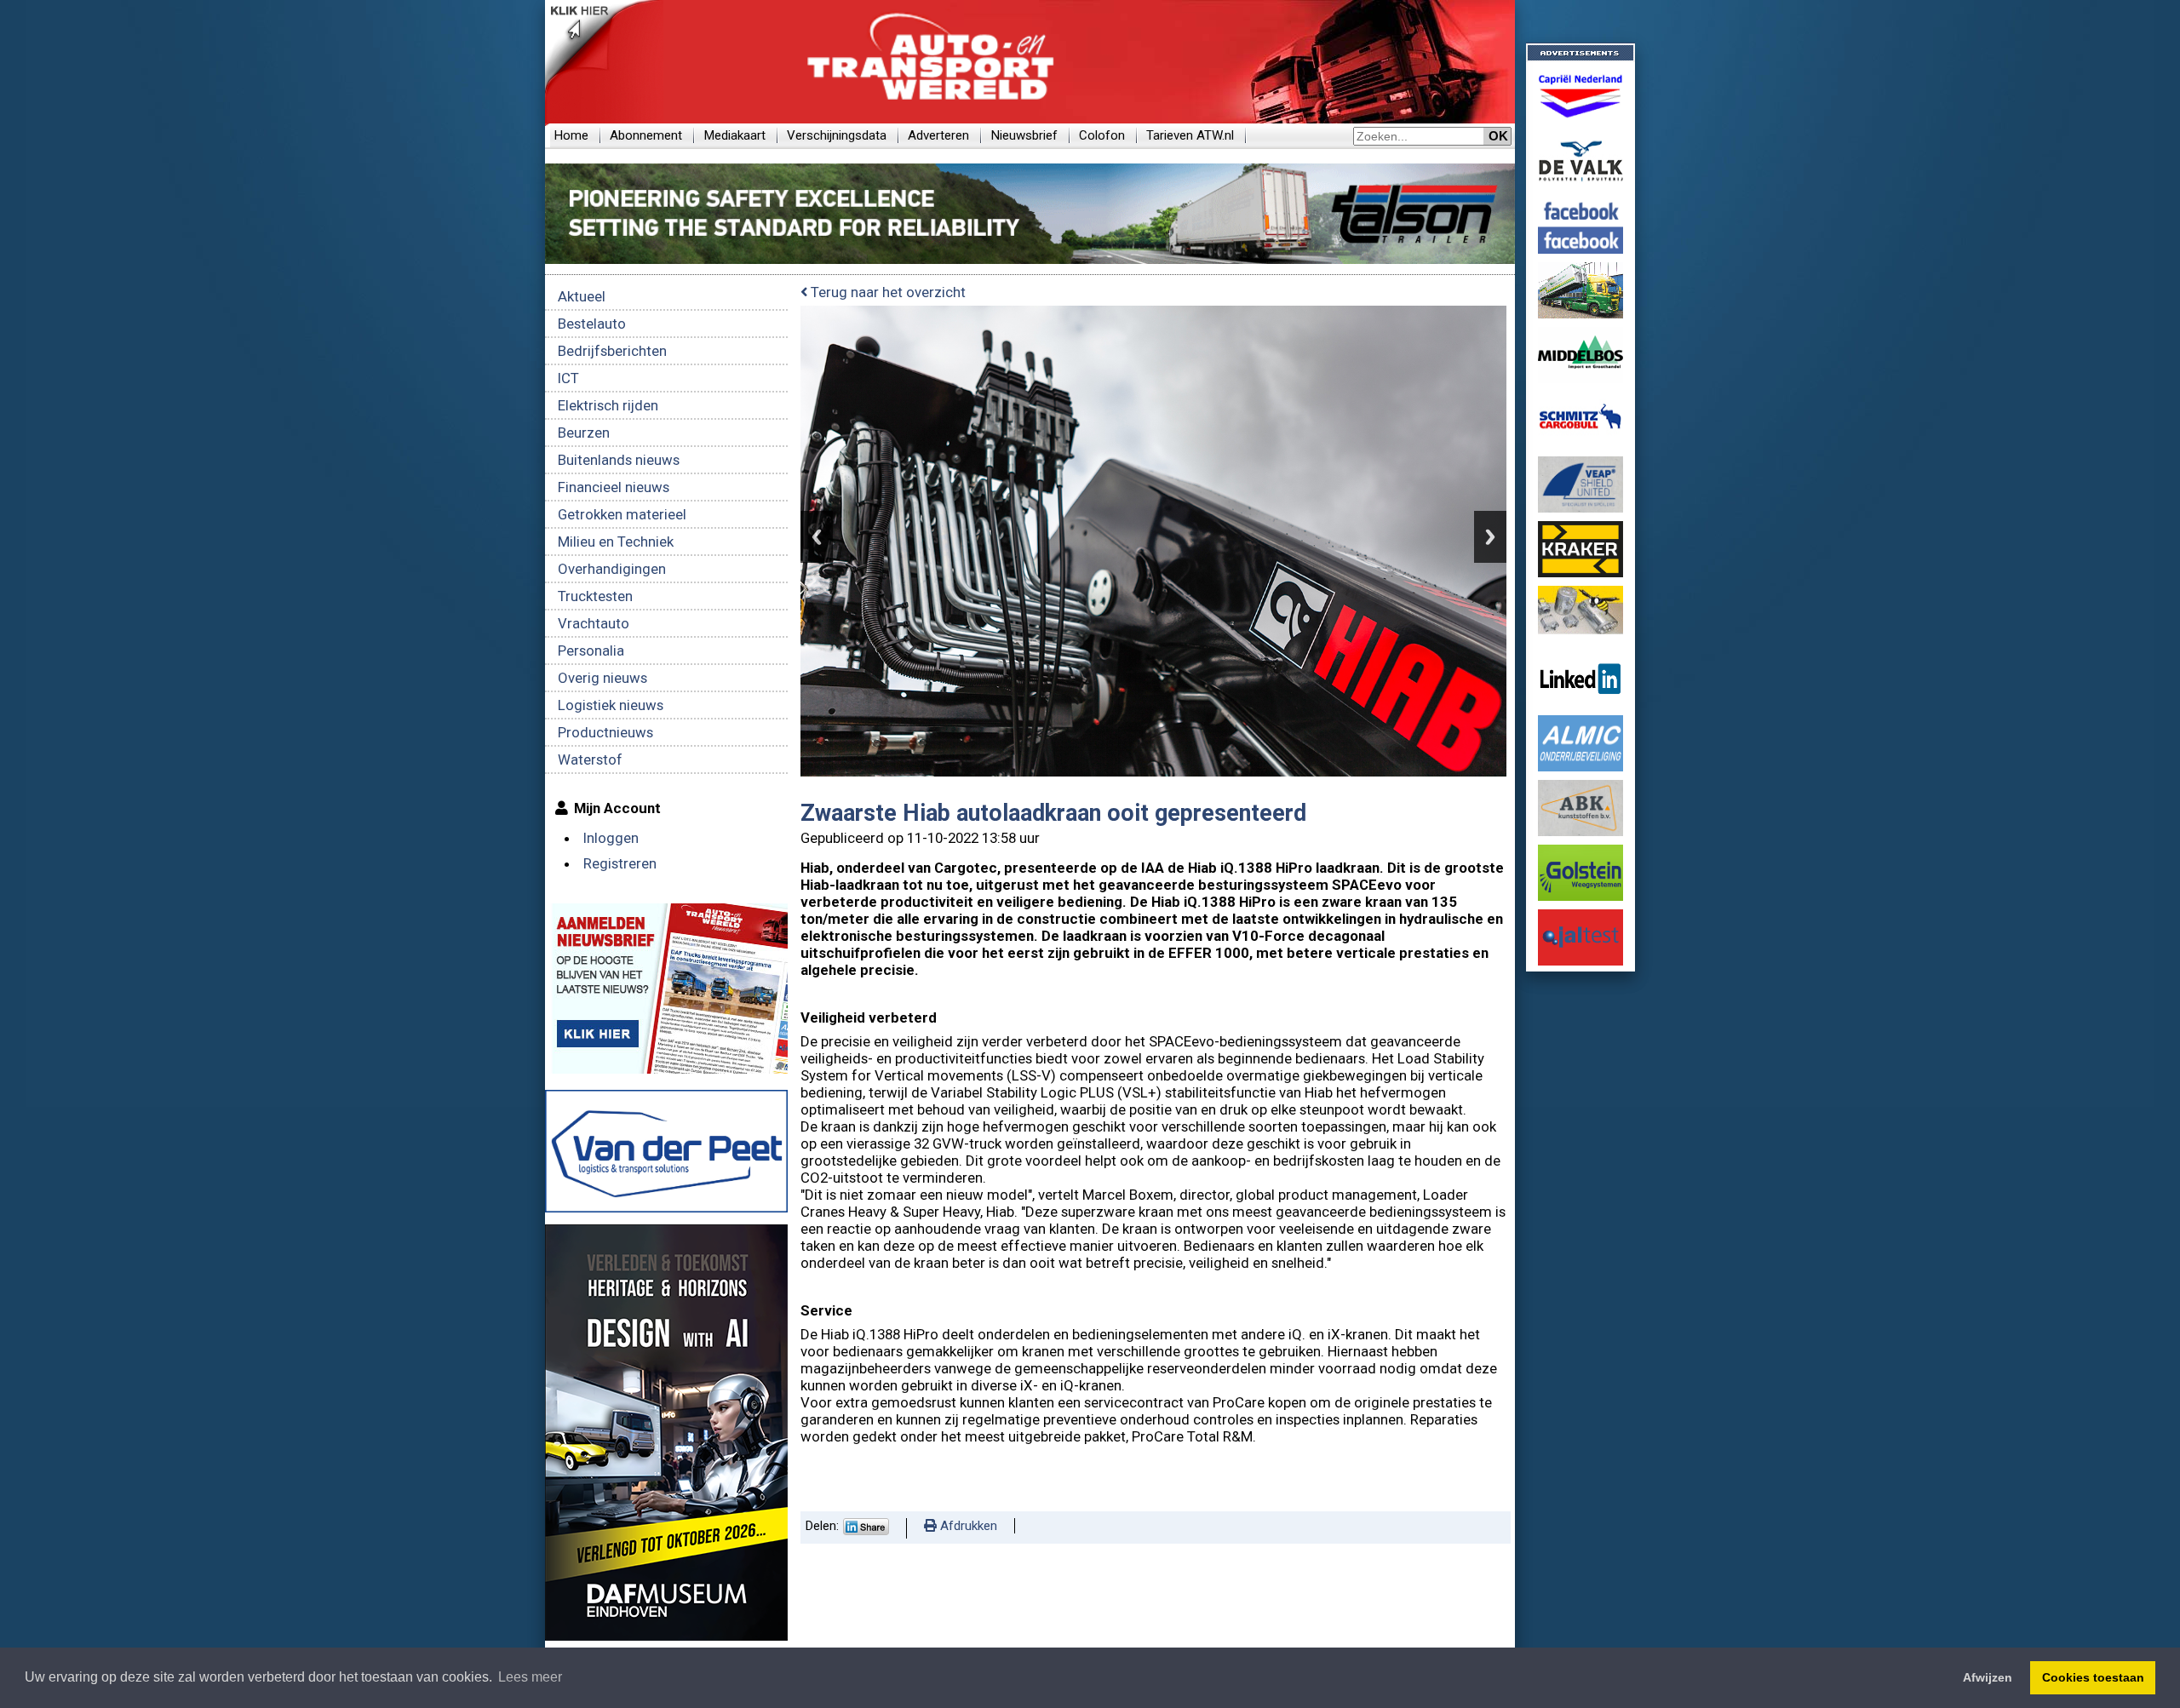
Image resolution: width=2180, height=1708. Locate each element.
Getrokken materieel (622, 514)
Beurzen (584, 433)
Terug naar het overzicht (886, 292)
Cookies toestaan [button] (2093, 1677)
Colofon (1102, 135)
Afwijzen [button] (1988, 1677)
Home (571, 135)
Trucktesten (595, 596)
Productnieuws (605, 732)
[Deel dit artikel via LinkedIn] (866, 1531)
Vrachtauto (594, 623)
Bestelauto (592, 324)
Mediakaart (734, 135)
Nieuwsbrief (1024, 135)
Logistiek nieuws (611, 705)
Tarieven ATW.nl (1190, 135)
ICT (568, 378)
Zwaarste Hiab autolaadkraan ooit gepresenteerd (1053, 813)
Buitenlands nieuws (619, 460)
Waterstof (590, 759)
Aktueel (582, 296)
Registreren (620, 863)
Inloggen (611, 838)
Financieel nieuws (614, 487)
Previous (817, 537)
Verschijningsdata (837, 135)
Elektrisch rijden (608, 405)
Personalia (591, 651)
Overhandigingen (612, 569)
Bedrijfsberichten (612, 351)
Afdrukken (967, 1526)
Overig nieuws (602, 678)
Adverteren (938, 135)
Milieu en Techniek (616, 542)
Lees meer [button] (530, 1677)
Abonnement (646, 135)
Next (1490, 537)
